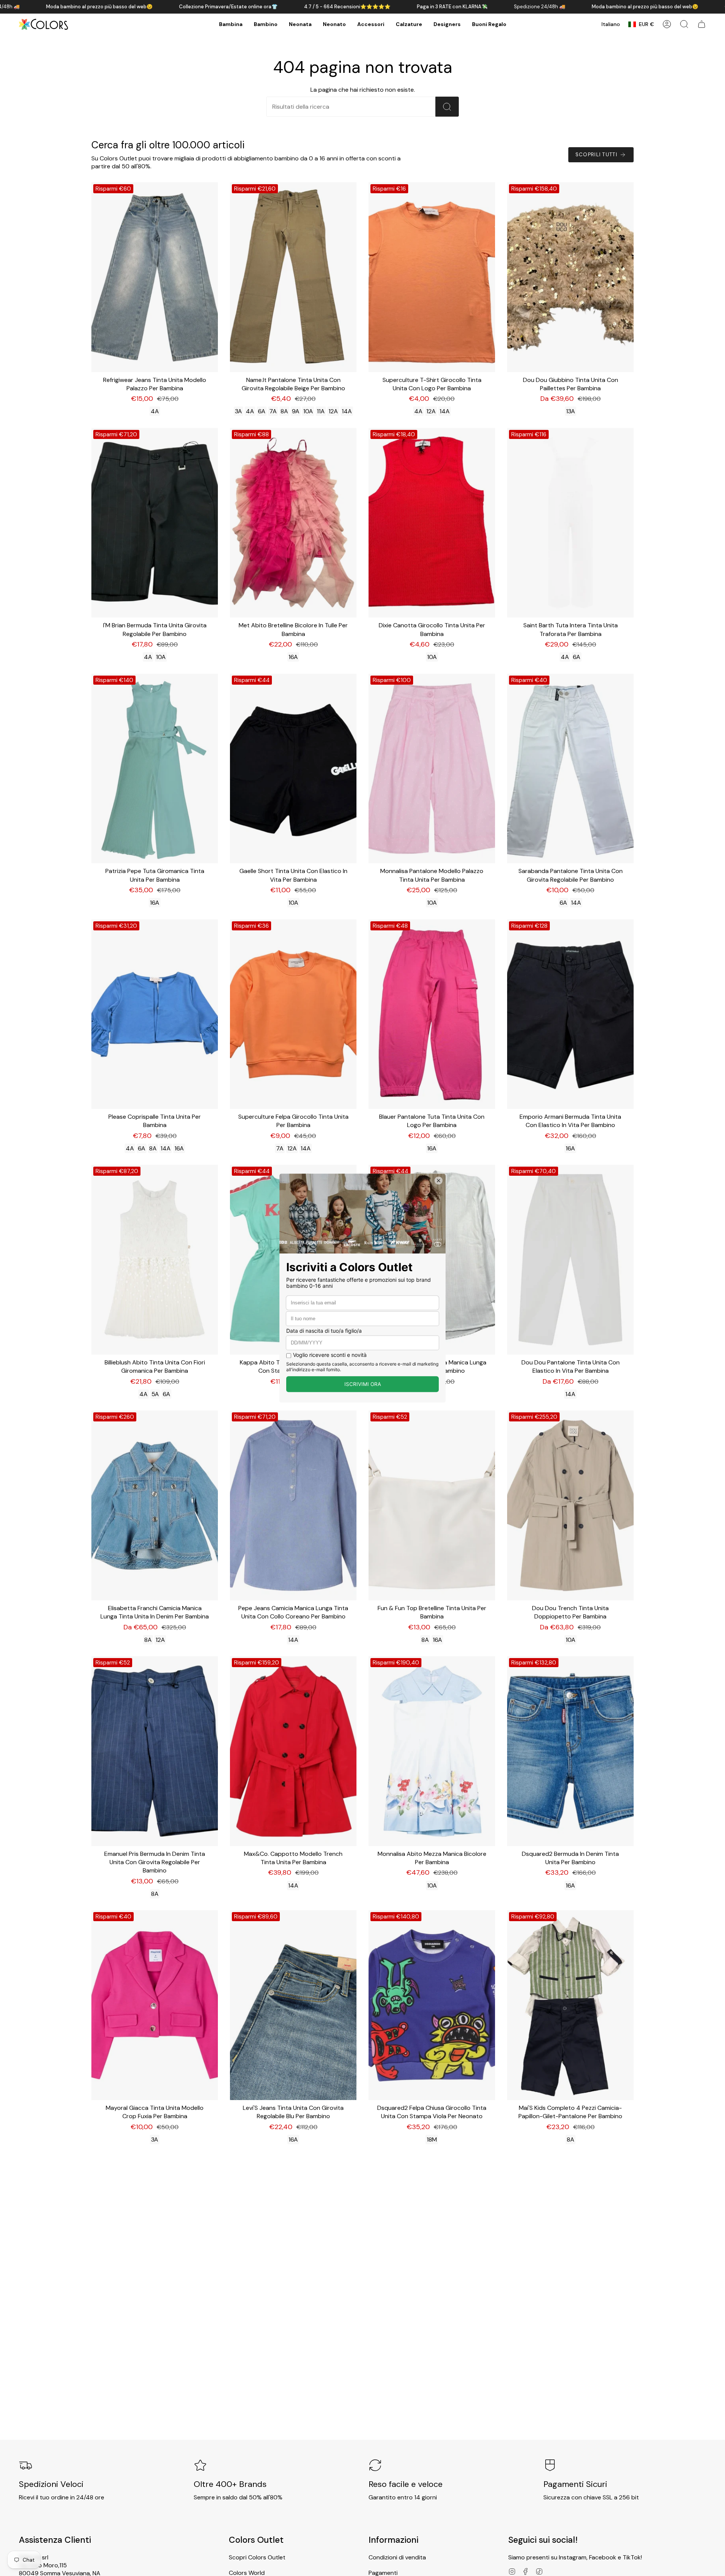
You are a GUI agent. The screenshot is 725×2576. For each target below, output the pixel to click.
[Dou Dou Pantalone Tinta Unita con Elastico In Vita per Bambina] (570, 1260)
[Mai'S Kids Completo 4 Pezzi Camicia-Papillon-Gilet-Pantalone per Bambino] (570, 2005)
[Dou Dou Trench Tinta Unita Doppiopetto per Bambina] (570, 1505)
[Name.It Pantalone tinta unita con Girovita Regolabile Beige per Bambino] (293, 277)
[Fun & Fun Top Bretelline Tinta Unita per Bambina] (432, 1505)
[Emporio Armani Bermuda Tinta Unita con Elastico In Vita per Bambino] (570, 1014)
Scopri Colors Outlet (257, 2557)
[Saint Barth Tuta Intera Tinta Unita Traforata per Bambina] (570, 523)
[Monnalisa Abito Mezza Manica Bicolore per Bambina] (432, 1751)
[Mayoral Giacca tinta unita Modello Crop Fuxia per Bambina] (155, 2005)
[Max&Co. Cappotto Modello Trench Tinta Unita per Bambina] (293, 1751)
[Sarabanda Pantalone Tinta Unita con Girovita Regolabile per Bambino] (570, 769)
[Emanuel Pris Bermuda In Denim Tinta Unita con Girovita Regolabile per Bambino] (155, 1751)
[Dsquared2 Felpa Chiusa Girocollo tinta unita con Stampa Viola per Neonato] (432, 2005)
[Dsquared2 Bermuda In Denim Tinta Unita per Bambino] (570, 1751)
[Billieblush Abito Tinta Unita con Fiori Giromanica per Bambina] (155, 1260)
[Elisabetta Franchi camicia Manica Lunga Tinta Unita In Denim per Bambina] (155, 1505)
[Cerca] (447, 107)
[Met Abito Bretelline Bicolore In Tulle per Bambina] (293, 523)
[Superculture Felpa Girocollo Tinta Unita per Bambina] (293, 1014)
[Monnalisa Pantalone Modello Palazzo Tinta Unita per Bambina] (432, 769)
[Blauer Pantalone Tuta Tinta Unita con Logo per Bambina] (432, 1014)
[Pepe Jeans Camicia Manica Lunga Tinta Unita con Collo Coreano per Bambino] (293, 1505)
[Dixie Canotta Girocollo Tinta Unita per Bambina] (432, 523)
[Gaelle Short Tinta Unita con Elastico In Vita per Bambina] (293, 769)
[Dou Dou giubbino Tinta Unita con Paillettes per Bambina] (570, 277)
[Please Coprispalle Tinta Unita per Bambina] (155, 1014)
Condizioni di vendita (397, 2557)
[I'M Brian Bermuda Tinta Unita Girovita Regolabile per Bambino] (155, 523)
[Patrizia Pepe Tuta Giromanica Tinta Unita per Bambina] (155, 769)
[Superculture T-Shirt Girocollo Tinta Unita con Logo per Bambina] (432, 277)
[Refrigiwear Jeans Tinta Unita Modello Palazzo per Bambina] (155, 277)
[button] (231, 24)
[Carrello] (702, 24)
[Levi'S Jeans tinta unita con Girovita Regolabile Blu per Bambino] (293, 2005)
